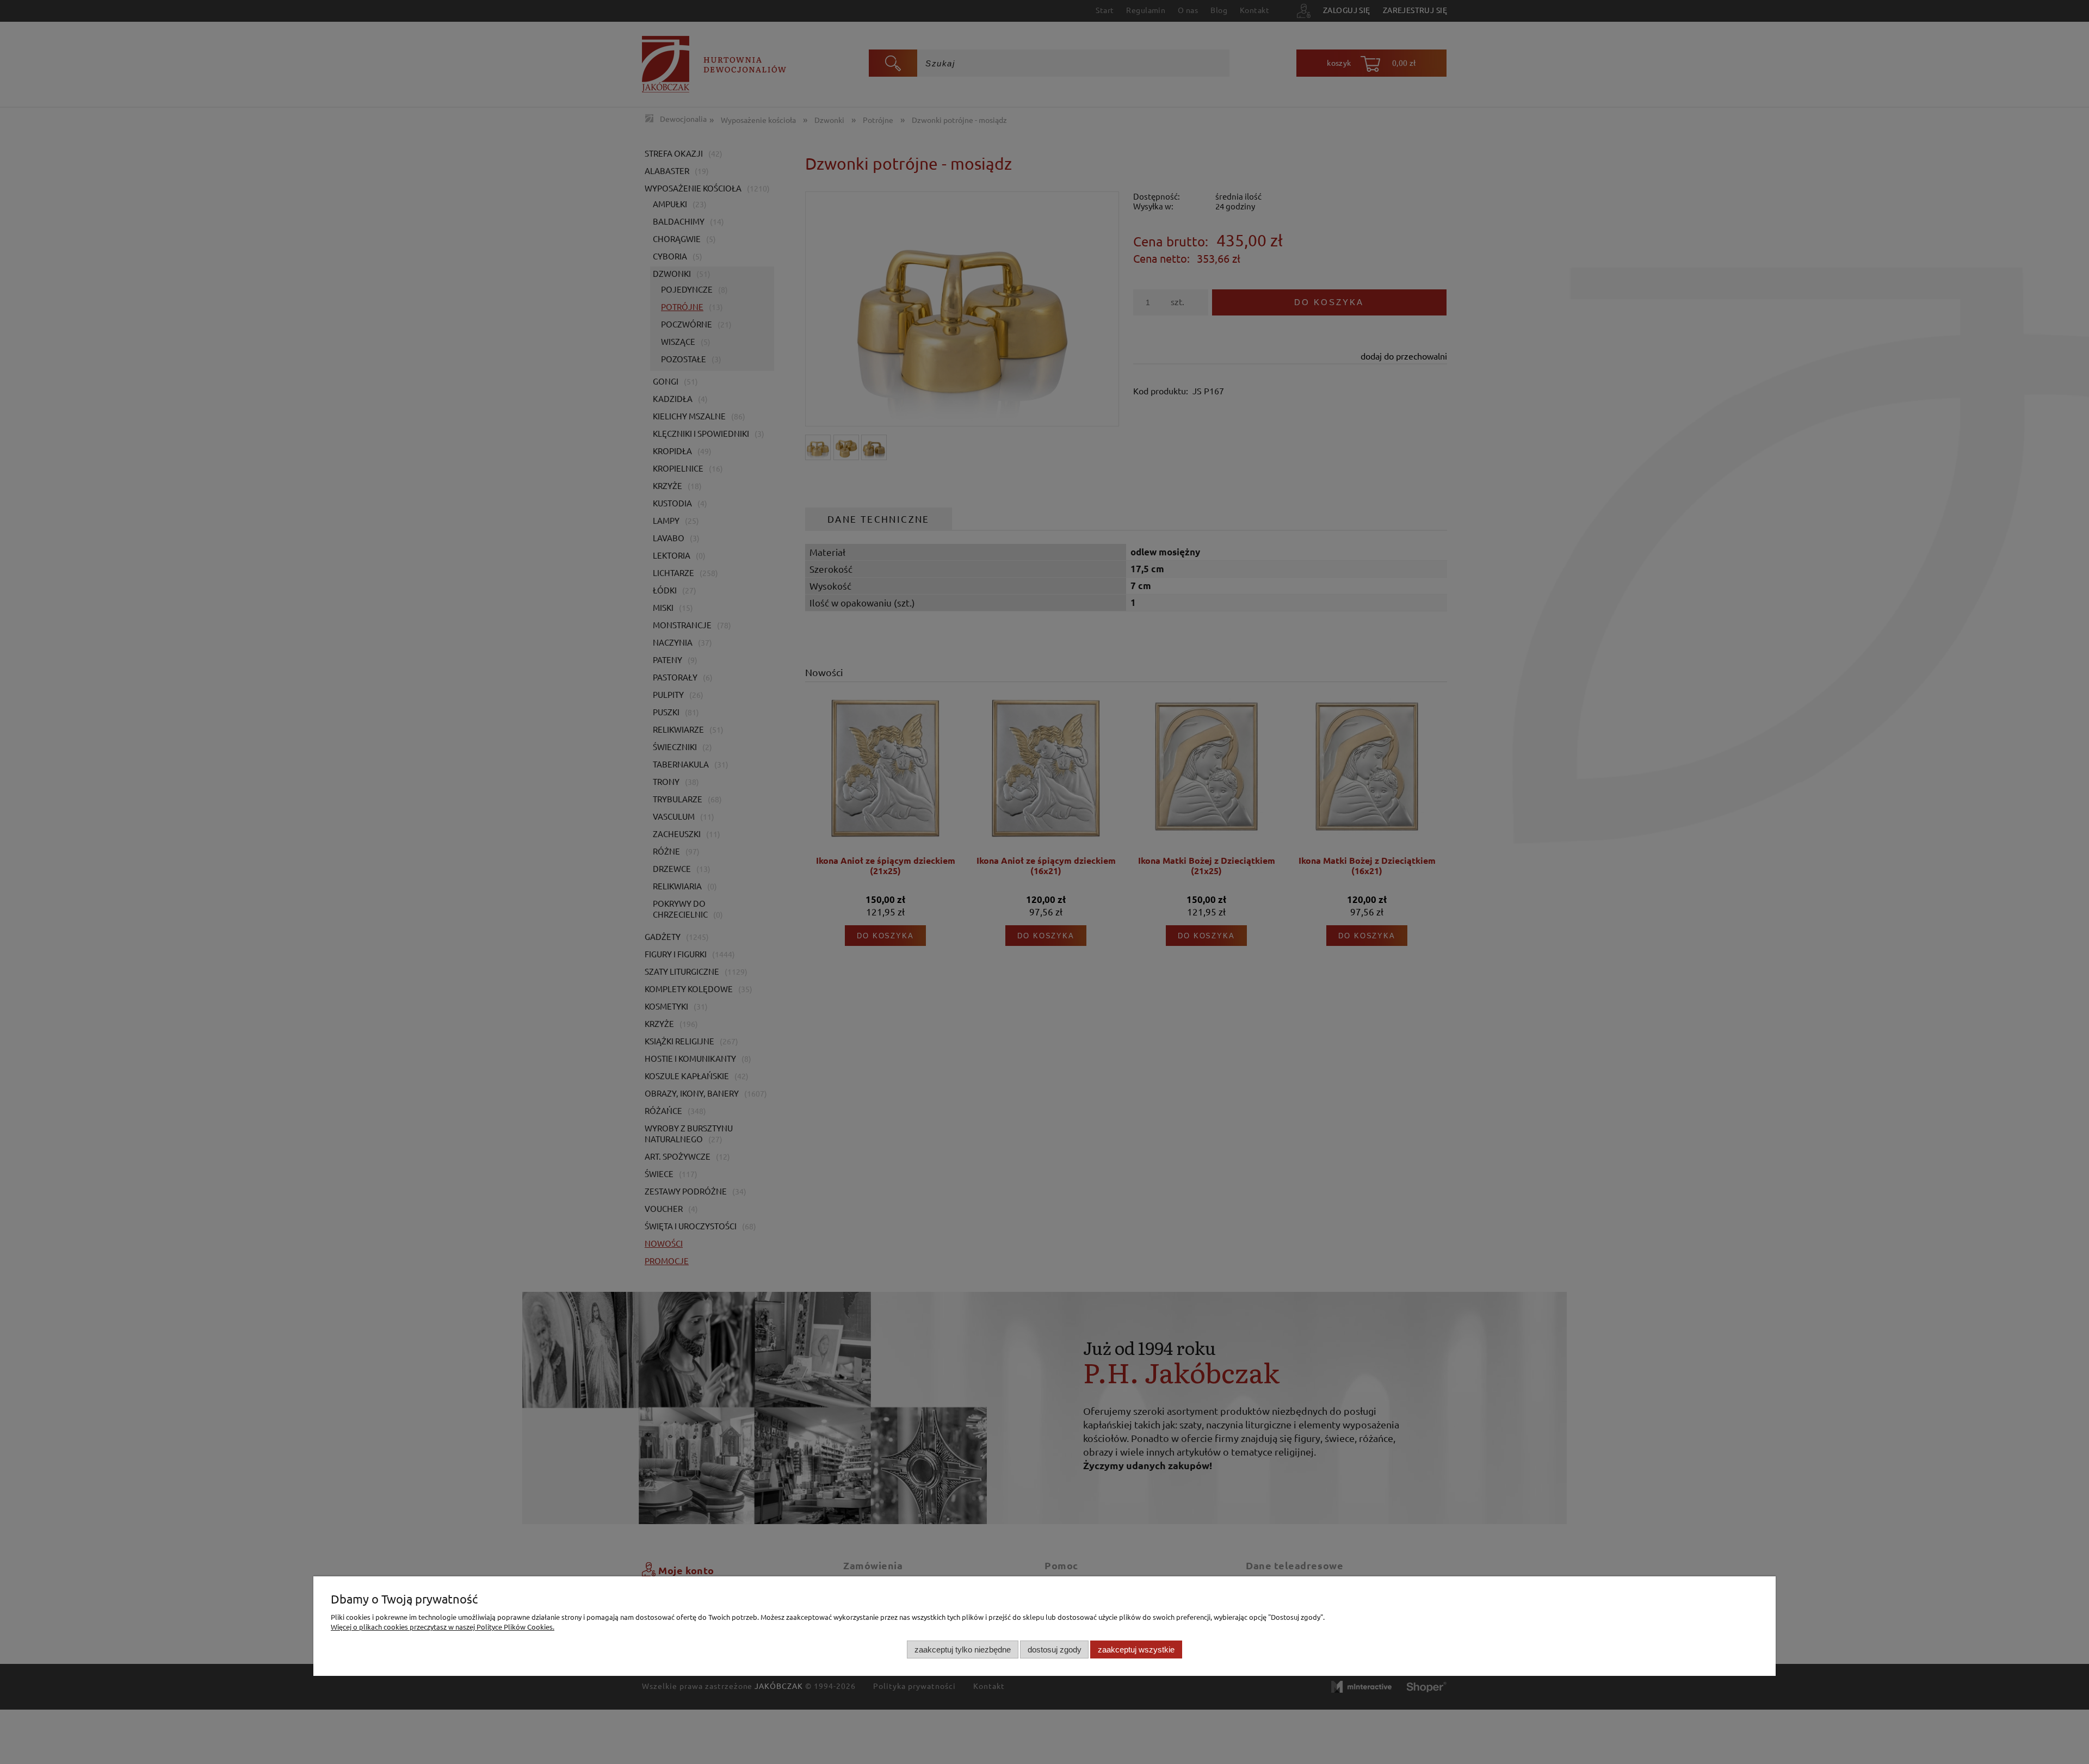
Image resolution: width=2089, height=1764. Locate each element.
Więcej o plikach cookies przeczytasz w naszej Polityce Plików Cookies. (443, 1627)
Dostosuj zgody (1055, 1649)
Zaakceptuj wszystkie (1136, 1649)
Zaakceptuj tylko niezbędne (963, 1649)
